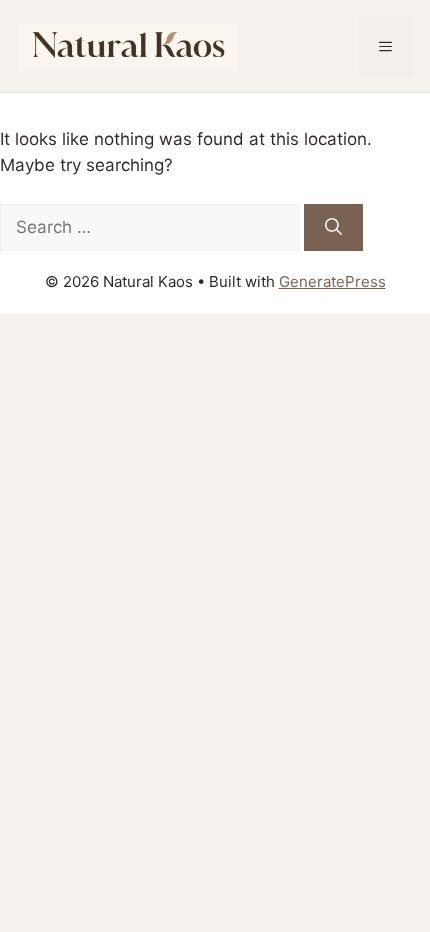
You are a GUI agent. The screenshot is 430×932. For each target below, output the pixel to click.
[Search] (333, 228)
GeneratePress (332, 281)
